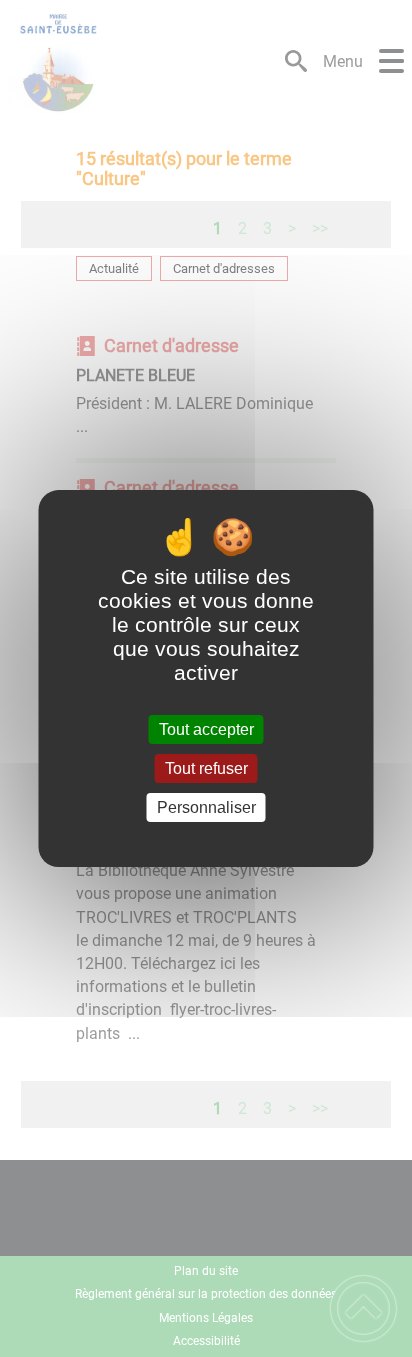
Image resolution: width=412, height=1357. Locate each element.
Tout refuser (206, 768)
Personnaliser (206, 807)
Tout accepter (206, 729)
